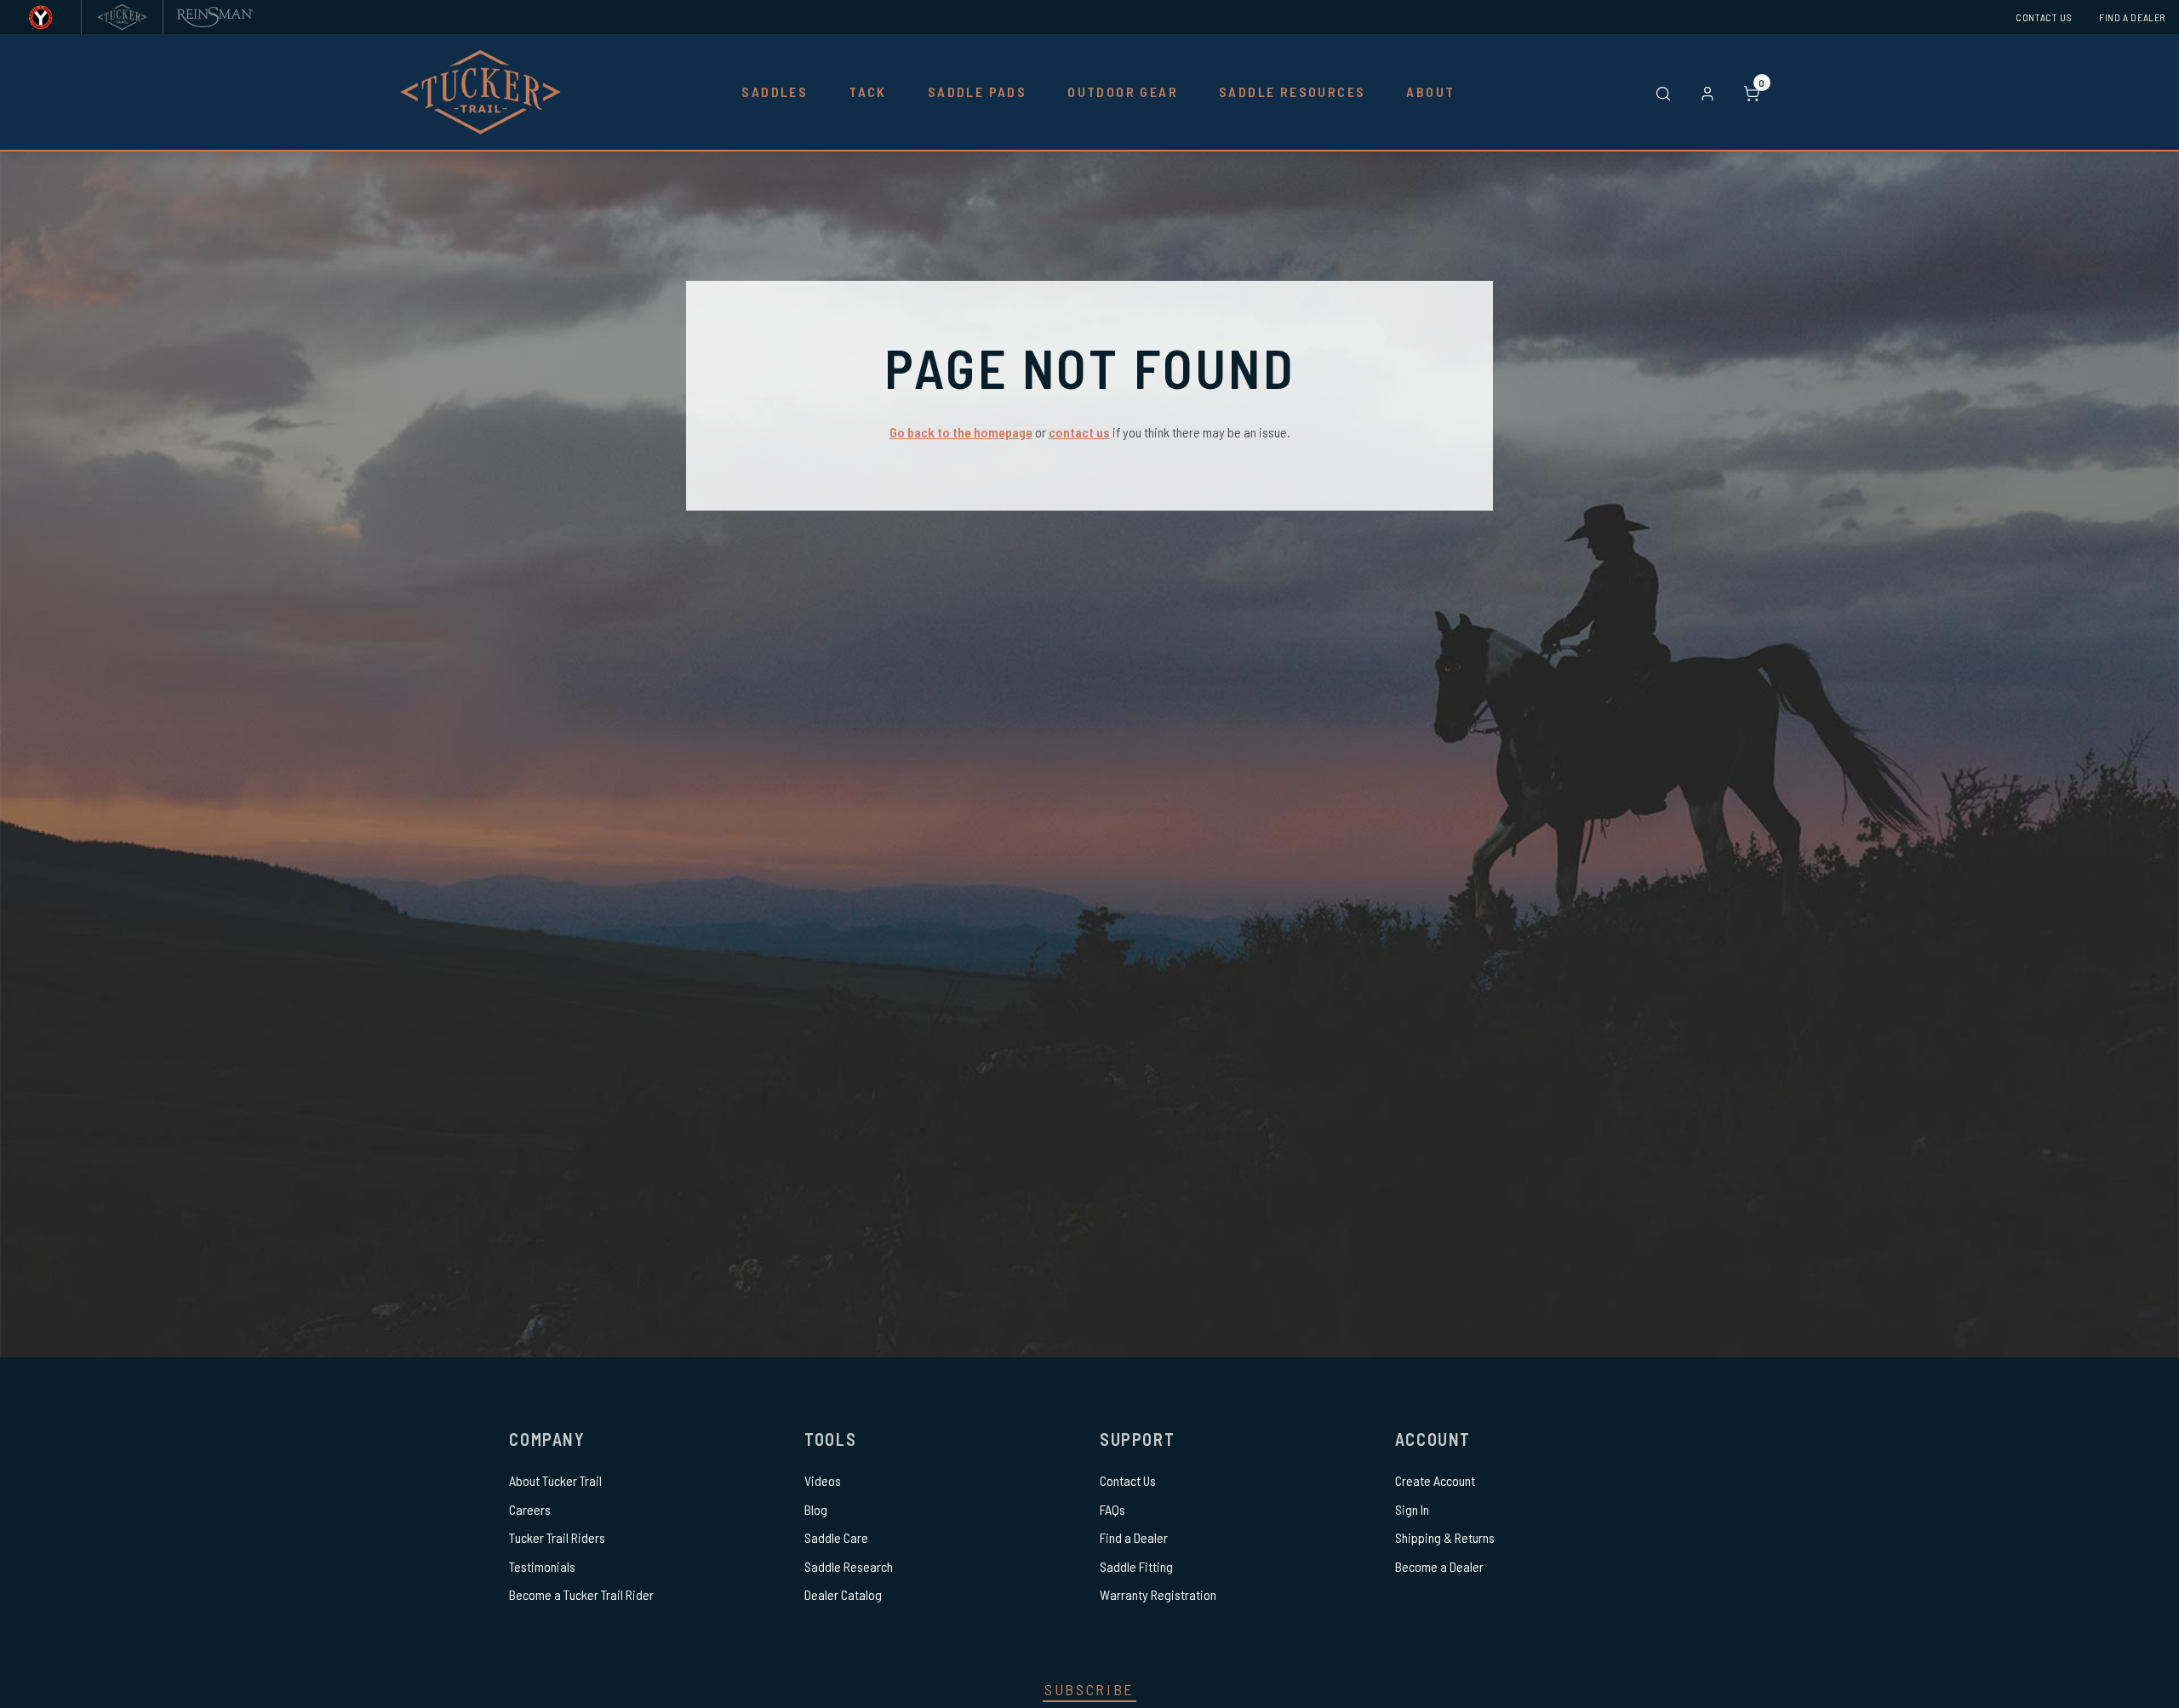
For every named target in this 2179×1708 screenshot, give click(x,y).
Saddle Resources (1292, 91)
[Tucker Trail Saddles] (122, 17)
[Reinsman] (215, 17)
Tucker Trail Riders (557, 1537)
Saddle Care (836, 1537)
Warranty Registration (1158, 1594)
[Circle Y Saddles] (40, 17)
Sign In (1412, 1509)
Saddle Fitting (1136, 1566)
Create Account (1435, 1480)
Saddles (775, 91)
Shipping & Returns (1445, 1537)
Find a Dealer (2132, 17)
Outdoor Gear (1123, 91)
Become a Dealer (1439, 1566)
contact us (1079, 432)
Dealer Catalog (843, 1594)
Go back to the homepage (961, 432)
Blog (816, 1509)
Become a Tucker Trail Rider (581, 1594)
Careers (530, 1509)
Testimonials (542, 1566)
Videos (823, 1480)
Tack (868, 91)
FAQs (1112, 1509)
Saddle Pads (977, 91)
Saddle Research (849, 1566)
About (1430, 91)
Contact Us (2044, 17)
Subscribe (1089, 1689)
